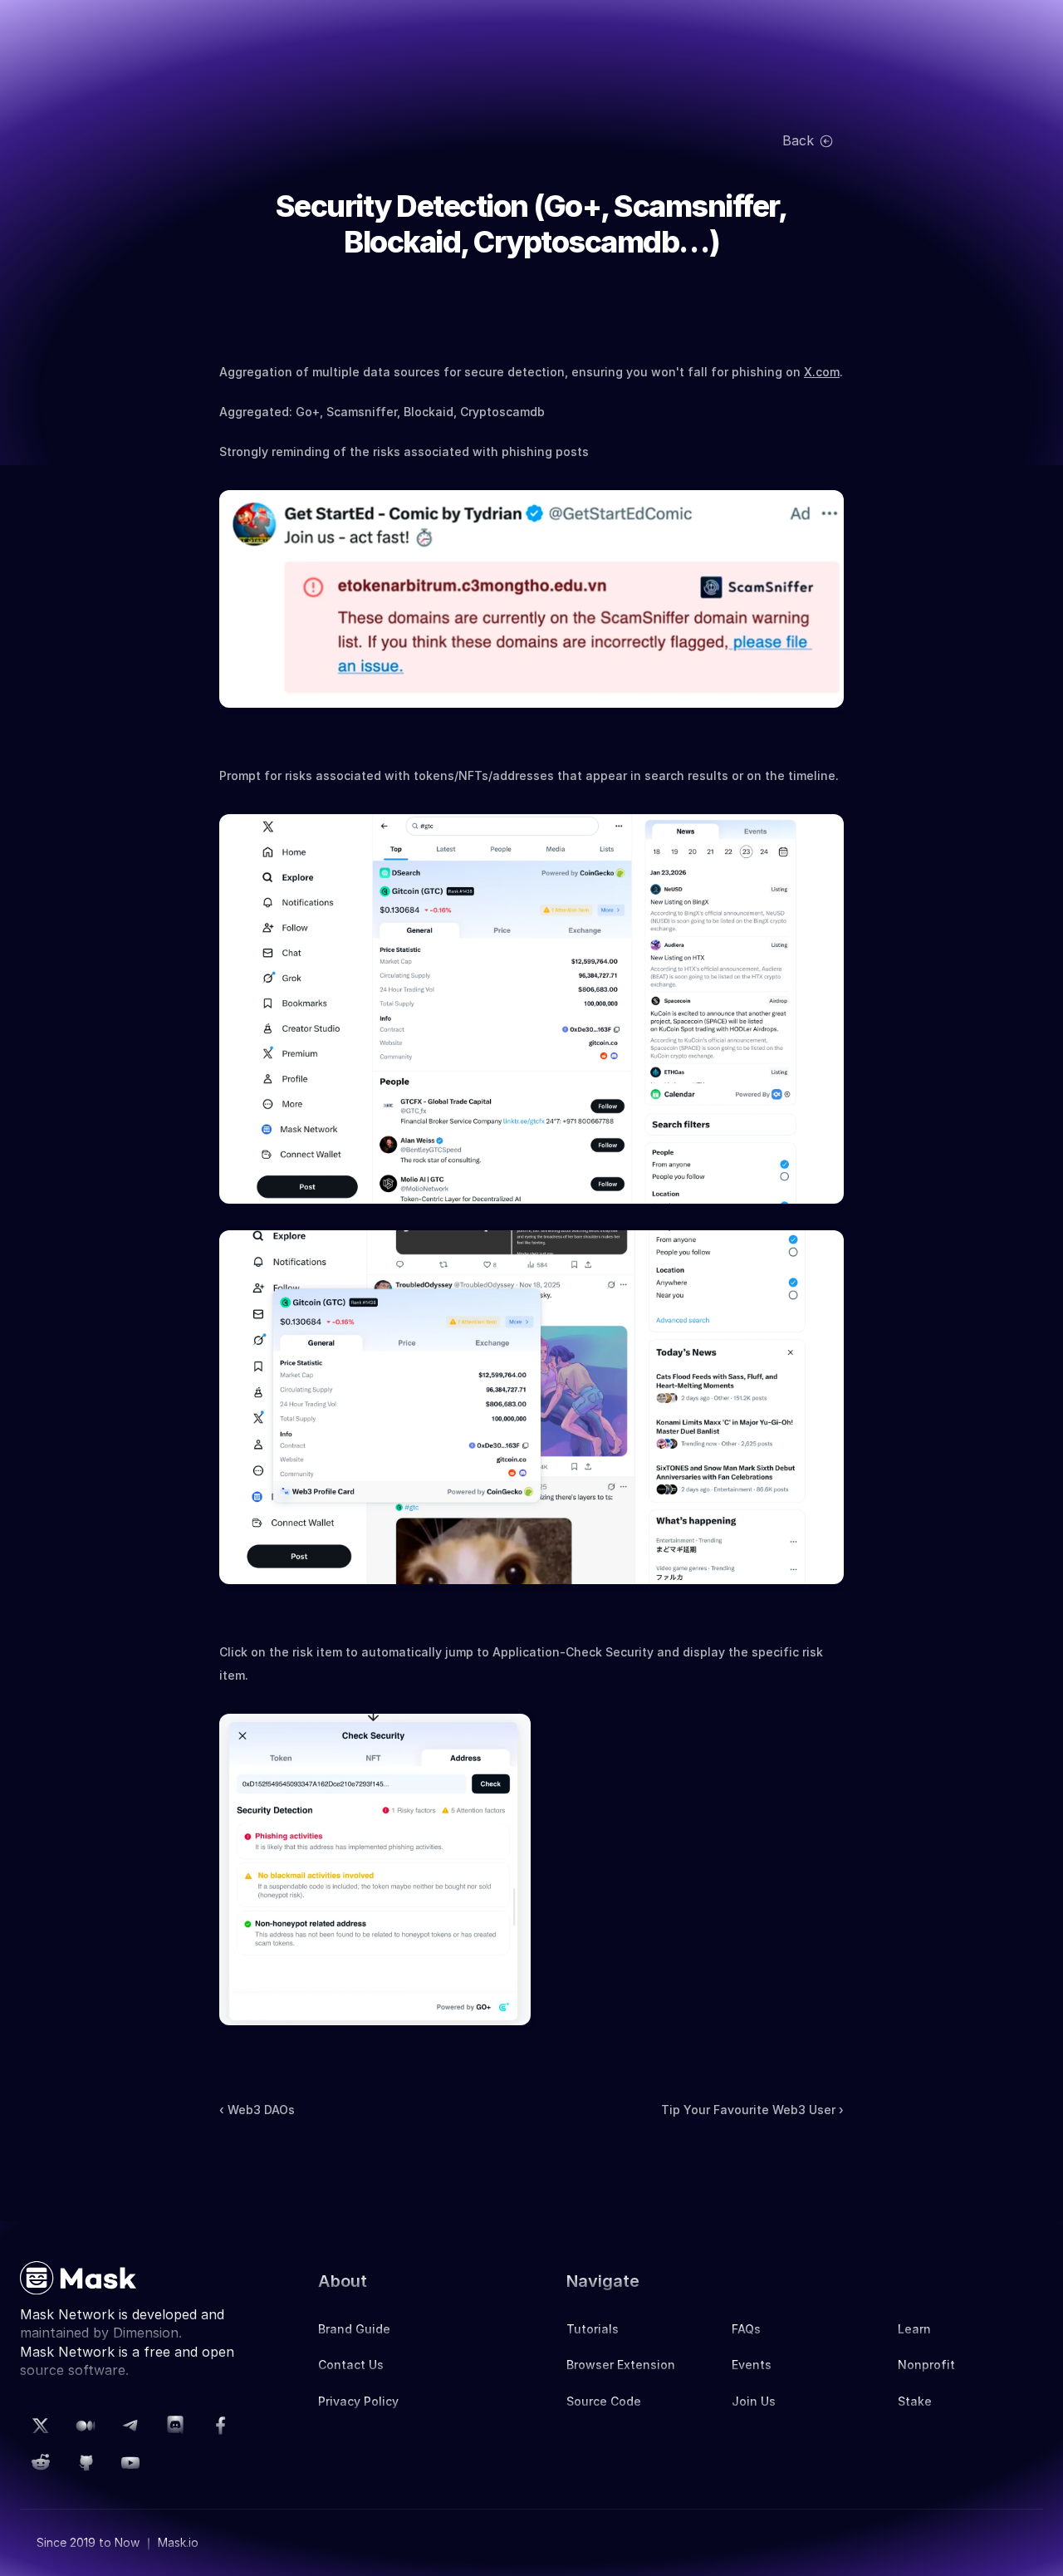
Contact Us (351, 2365)
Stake (915, 2401)
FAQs (746, 2329)
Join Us (754, 2401)
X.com (822, 372)
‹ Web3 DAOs (257, 2110)
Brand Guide (354, 2329)
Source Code (604, 2401)
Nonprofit (926, 2365)
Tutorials (593, 2329)
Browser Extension (621, 2365)
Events (752, 2365)
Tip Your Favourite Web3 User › (752, 2110)
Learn (914, 2329)
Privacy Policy (358, 2401)
